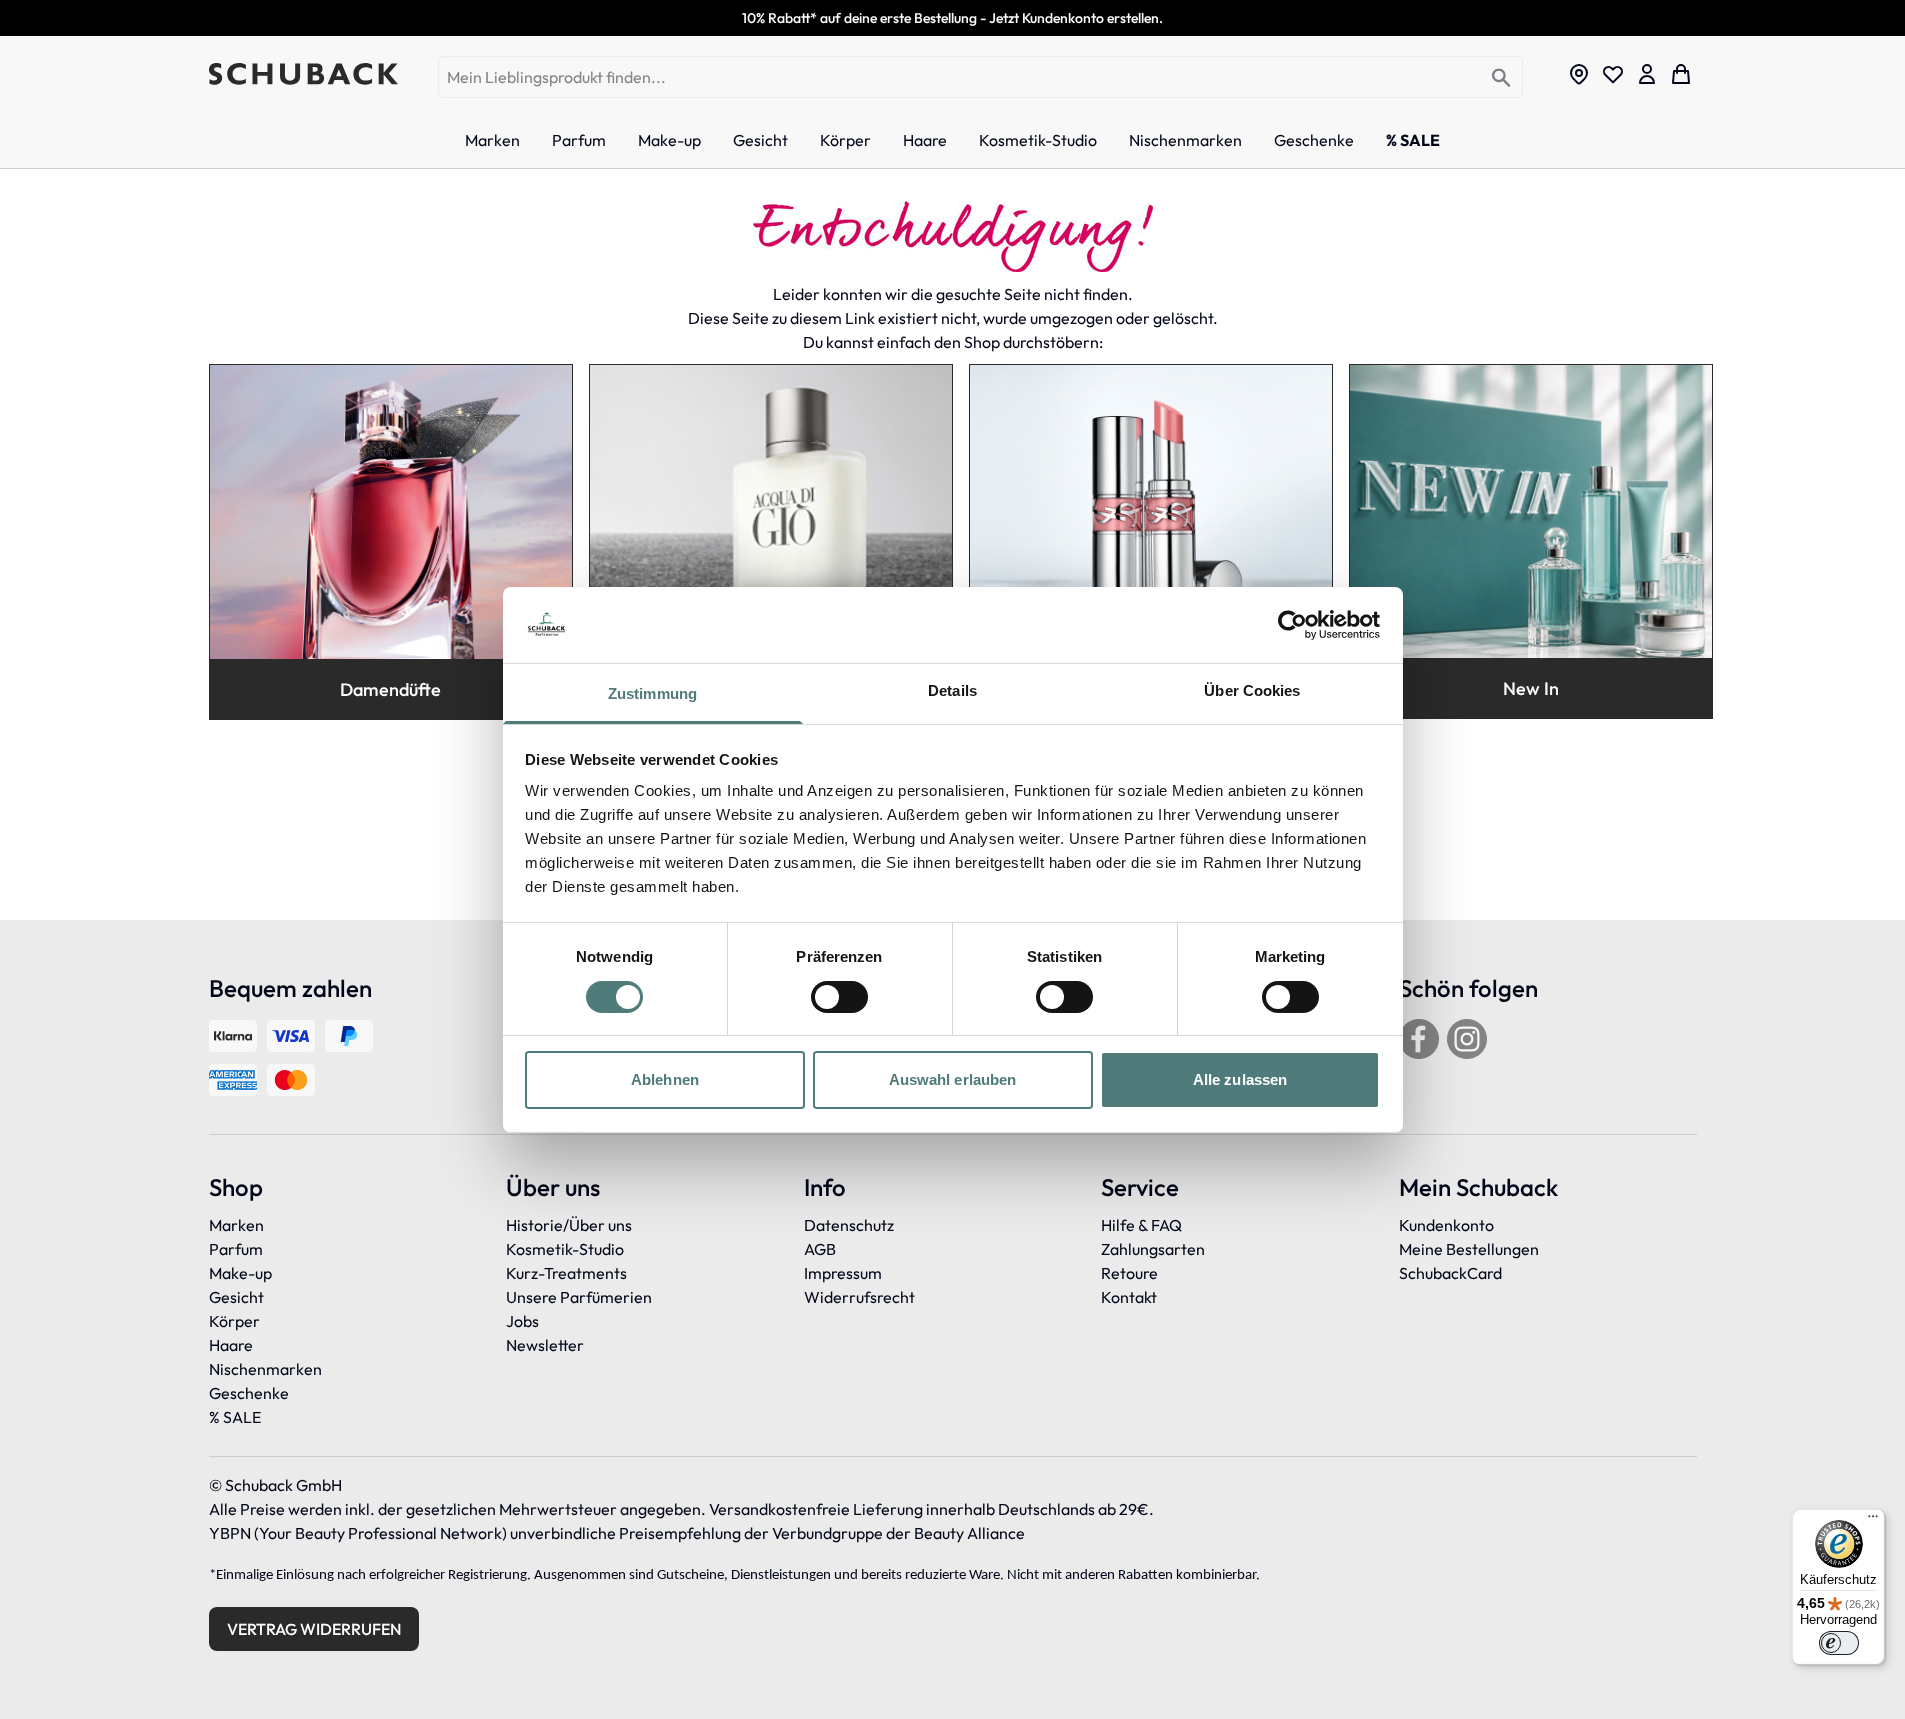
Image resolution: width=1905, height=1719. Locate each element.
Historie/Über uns (569, 1225)
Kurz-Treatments (566, 1273)
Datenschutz (849, 1225)
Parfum (236, 1249)
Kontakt (1129, 1297)
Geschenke (249, 1393)
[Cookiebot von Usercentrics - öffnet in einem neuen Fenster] (1292, 625)
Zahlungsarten (1153, 1249)
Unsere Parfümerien (579, 1297)
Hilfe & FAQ (1141, 1225)
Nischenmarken (265, 1369)
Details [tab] (952, 690)
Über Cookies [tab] (1252, 690)
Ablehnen (665, 1079)
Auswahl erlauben (953, 1079)
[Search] (1501, 78)
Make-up (240, 1273)
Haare (231, 1345)
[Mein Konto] (1647, 74)
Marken (236, 1225)
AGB (820, 1249)
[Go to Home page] (303, 74)
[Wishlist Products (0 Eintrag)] (1613, 74)
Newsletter (545, 1345)
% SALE (235, 1417)
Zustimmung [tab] (652, 693)
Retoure (1129, 1273)
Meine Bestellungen (1469, 1249)
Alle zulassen (1240, 1079)
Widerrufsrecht (859, 1297)
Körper (234, 1321)
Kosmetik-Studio (565, 1249)
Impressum (843, 1273)
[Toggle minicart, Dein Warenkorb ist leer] (1681, 74)
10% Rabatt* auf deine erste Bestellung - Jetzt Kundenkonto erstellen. (952, 18)
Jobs (522, 1321)
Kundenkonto (1446, 1225)
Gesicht (236, 1297)
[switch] (839, 997)
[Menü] (1873, 1521)
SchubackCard (1450, 1273)
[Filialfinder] (1579, 74)
